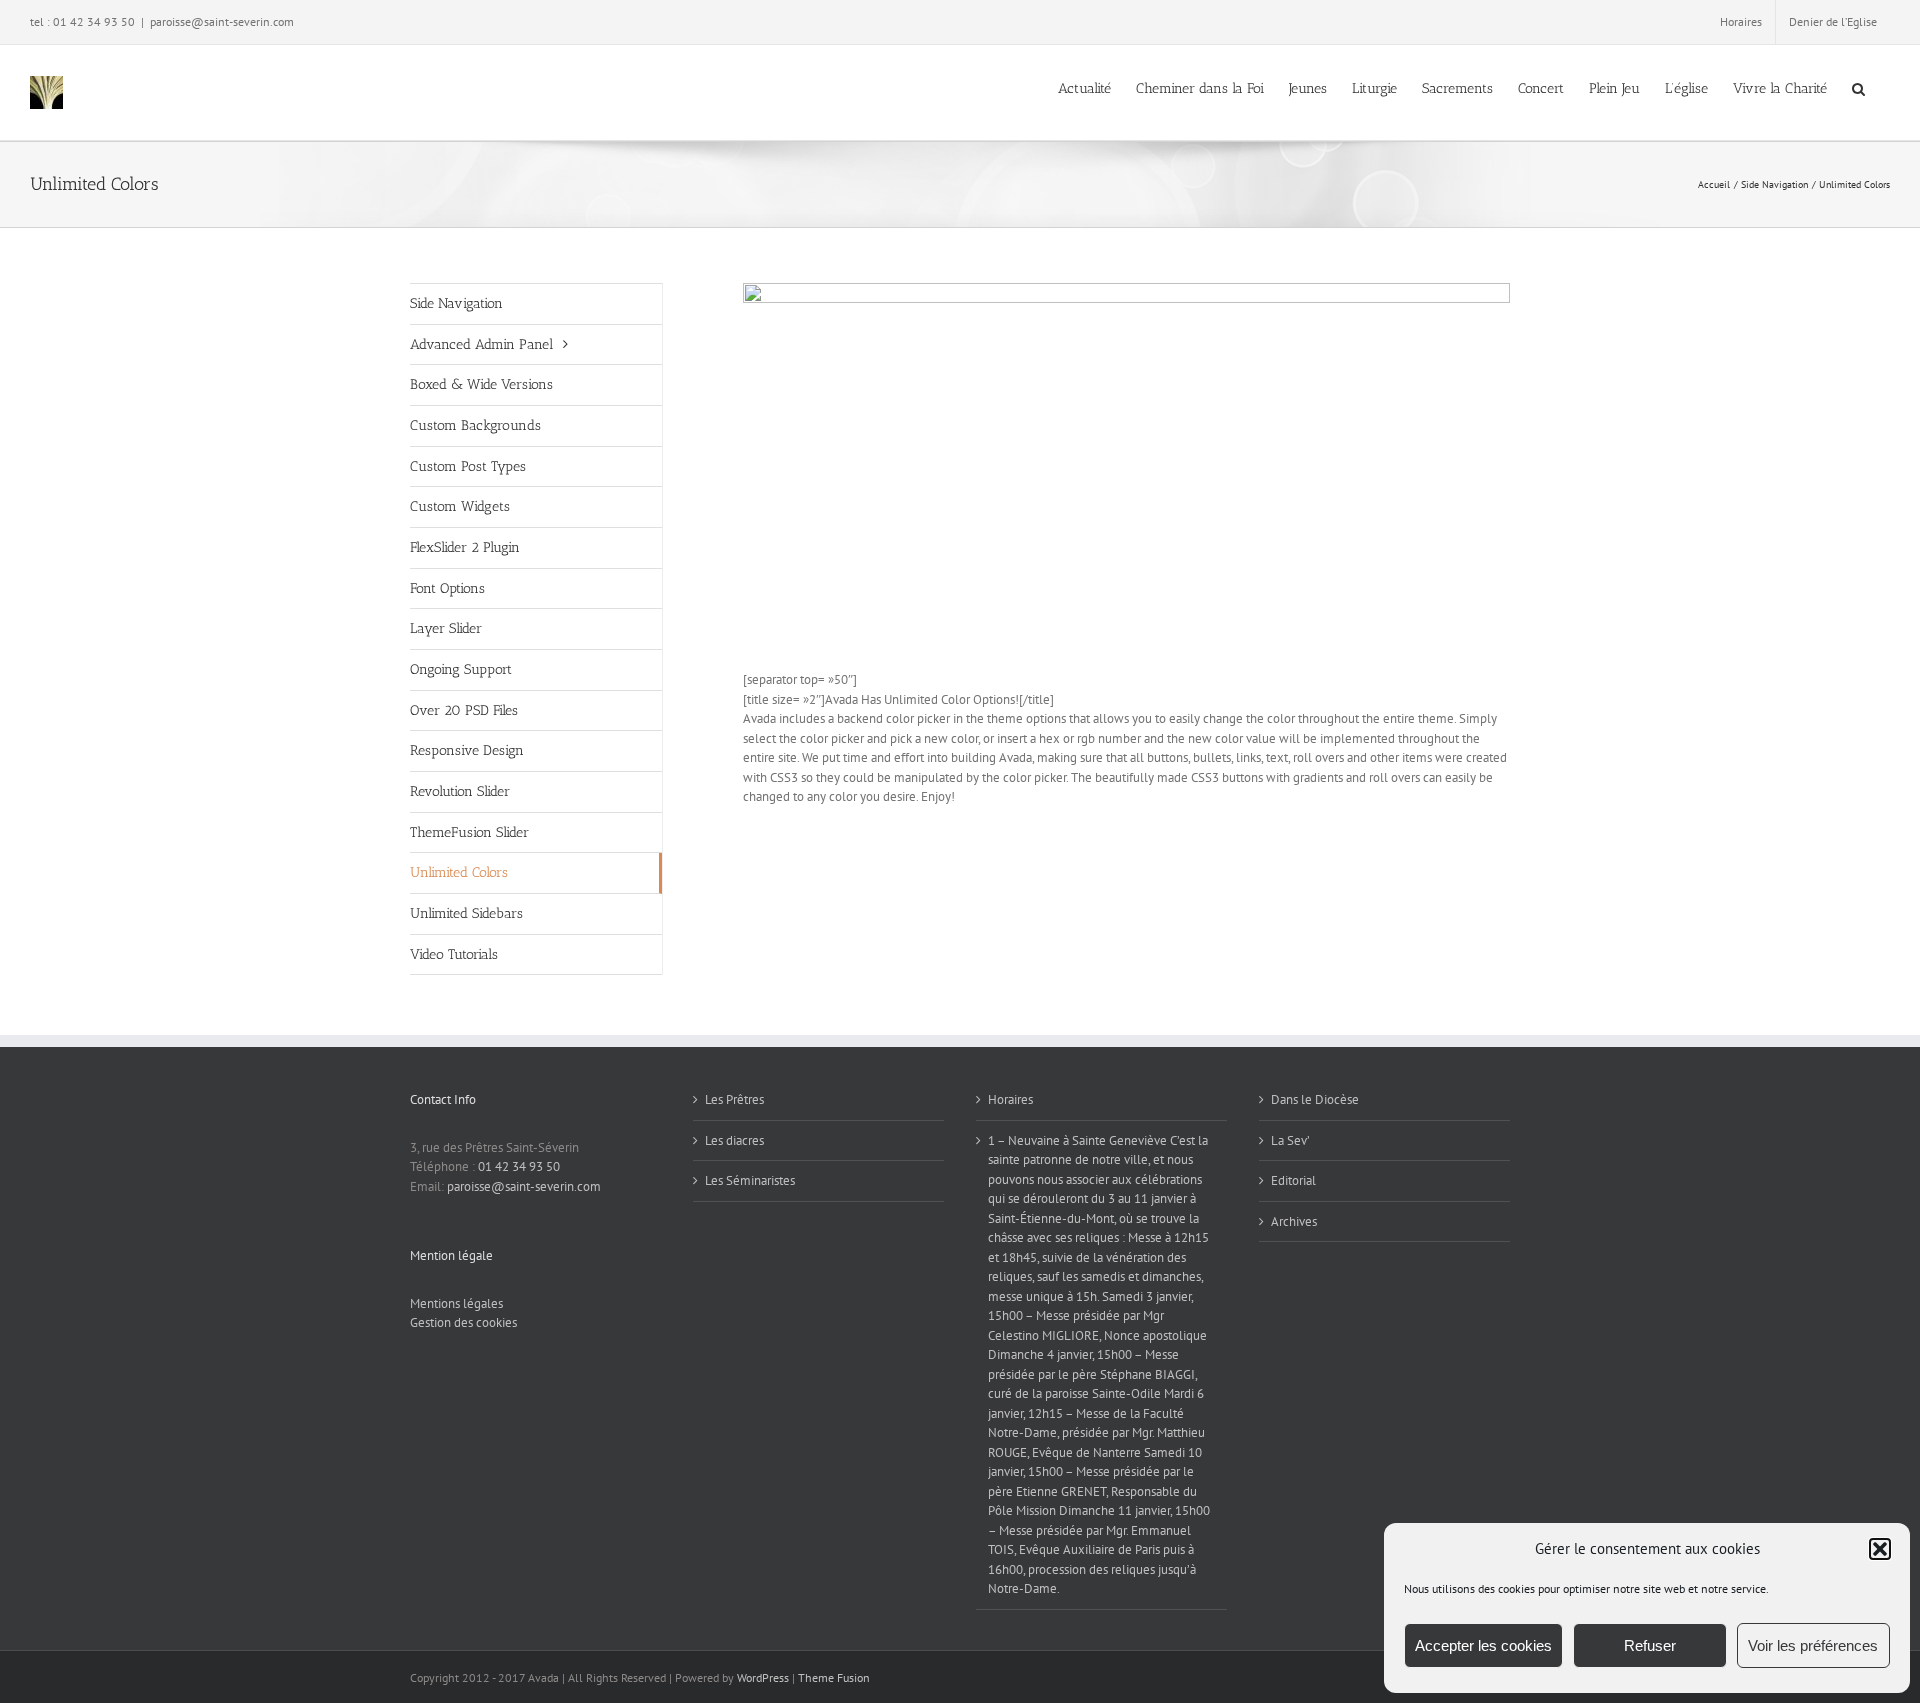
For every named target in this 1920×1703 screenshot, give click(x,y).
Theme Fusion (834, 1677)
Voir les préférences (1813, 1645)
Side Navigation (456, 303)
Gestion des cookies (463, 1322)
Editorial (1293, 1180)
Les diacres (734, 1140)
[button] (1880, 1549)
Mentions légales (456, 1303)
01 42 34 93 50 (519, 1166)
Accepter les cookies (1483, 1645)
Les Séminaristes (750, 1180)
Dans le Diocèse (1315, 1099)
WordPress (763, 1677)
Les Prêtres (734, 1099)
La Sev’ (1290, 1140)
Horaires (1010, 1099)
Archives (1294, 1221)
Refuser (1650, 1645)
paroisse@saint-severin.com (222, 21)
